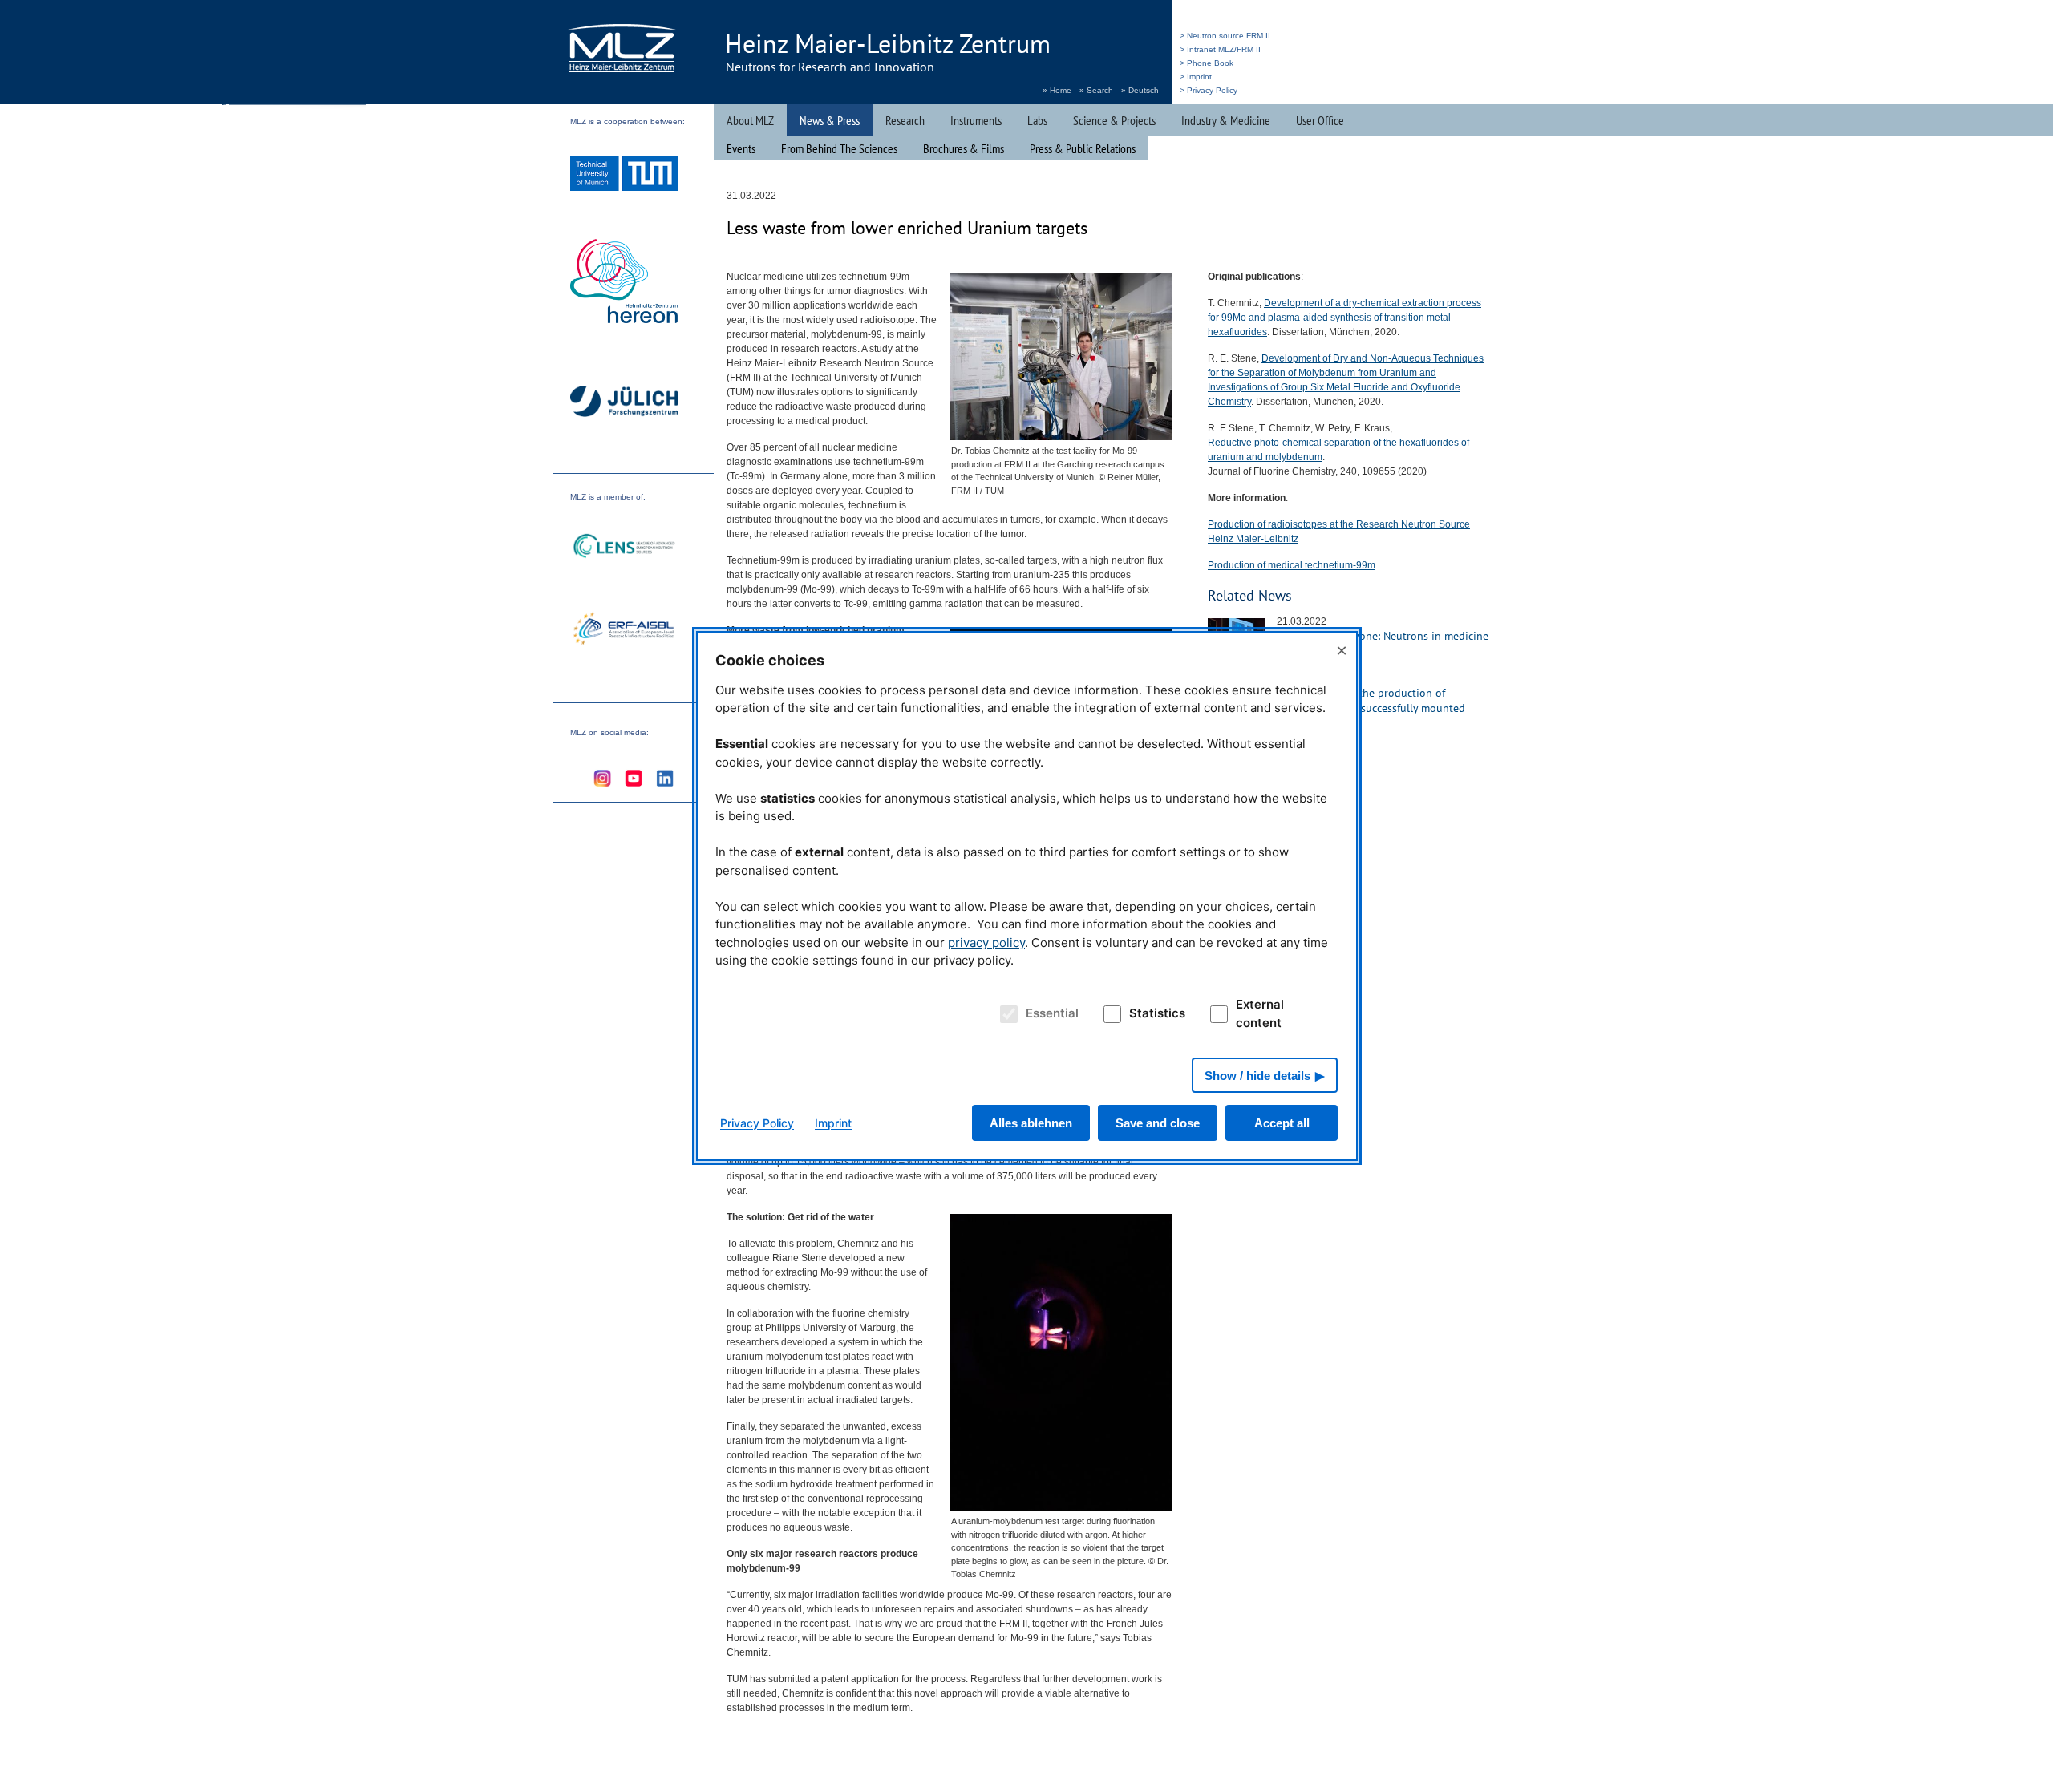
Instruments (976, 120)
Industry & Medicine (1226, 120)
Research (905, 120)
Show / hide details (1257, 1076)
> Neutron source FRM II (1225, 36)
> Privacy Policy (1209, 90)
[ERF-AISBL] (624, 630)
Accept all (1282, 1123)
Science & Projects (1114, 120)
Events (741, 148)
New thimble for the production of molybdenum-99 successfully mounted (1371, 700)
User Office (1320, 120)
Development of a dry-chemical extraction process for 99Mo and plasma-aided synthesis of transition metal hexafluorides (1344, 318)
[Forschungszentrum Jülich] (624, 404)
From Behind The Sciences (839, 148)
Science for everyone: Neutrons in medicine (1383, 636)
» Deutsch (1140, 90)
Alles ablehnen (1031, 1123)
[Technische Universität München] (624, 175)
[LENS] (624, 548)
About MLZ (750, 120)
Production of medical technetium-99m (1292, 565)
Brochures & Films (964, 148)
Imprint (833, 1123)
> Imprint (1196, 77)
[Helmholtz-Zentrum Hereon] (624, 283)
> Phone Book (1207, 63)
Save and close (1158, 1123)
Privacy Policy (757, 1123)
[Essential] (1006, 1014)
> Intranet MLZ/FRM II (1220, 49)
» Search (1096, 90)
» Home (1057, 90)
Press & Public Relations (1083, 148)
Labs (1037, 120)
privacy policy (986, 943)
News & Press (830, 120)
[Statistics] (1110, 1014)
